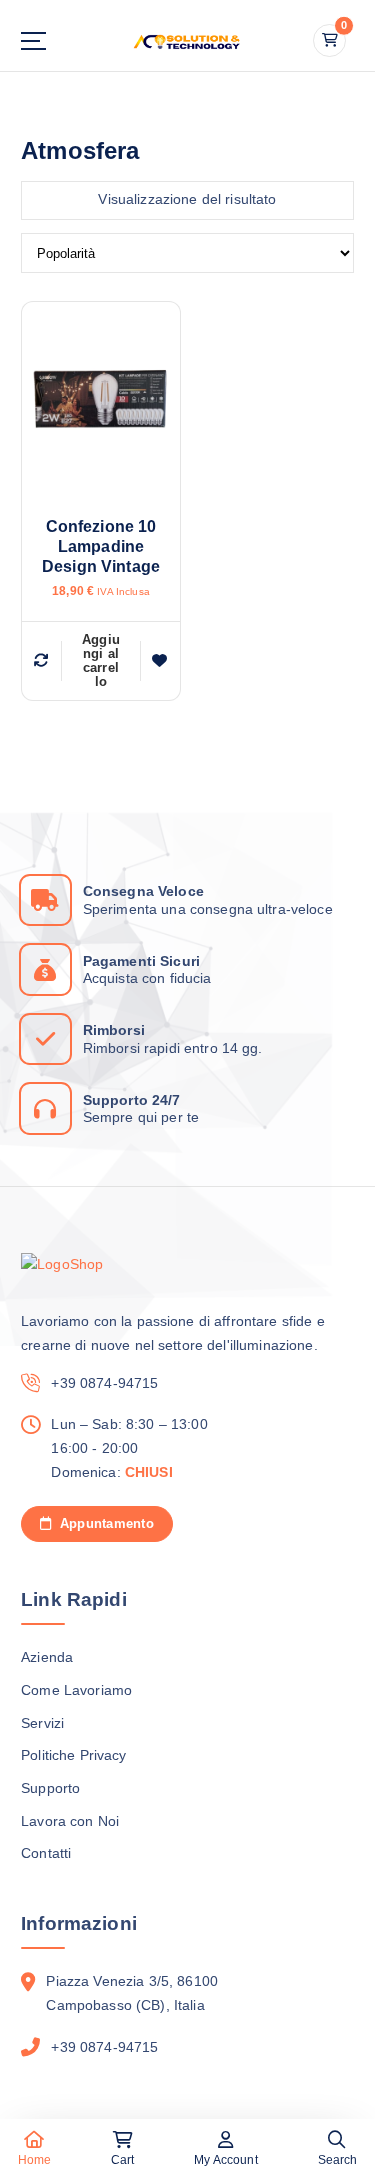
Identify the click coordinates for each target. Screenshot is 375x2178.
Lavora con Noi (70, 1821)
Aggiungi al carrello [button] (101, 660)
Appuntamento (104, 1523)
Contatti (46, 1853)
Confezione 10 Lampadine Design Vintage (101, 546)
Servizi (42, 1723)
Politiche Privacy (73, 1755)
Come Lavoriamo (76, 1690)
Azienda (47, 1657)
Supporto (50, 1788)
